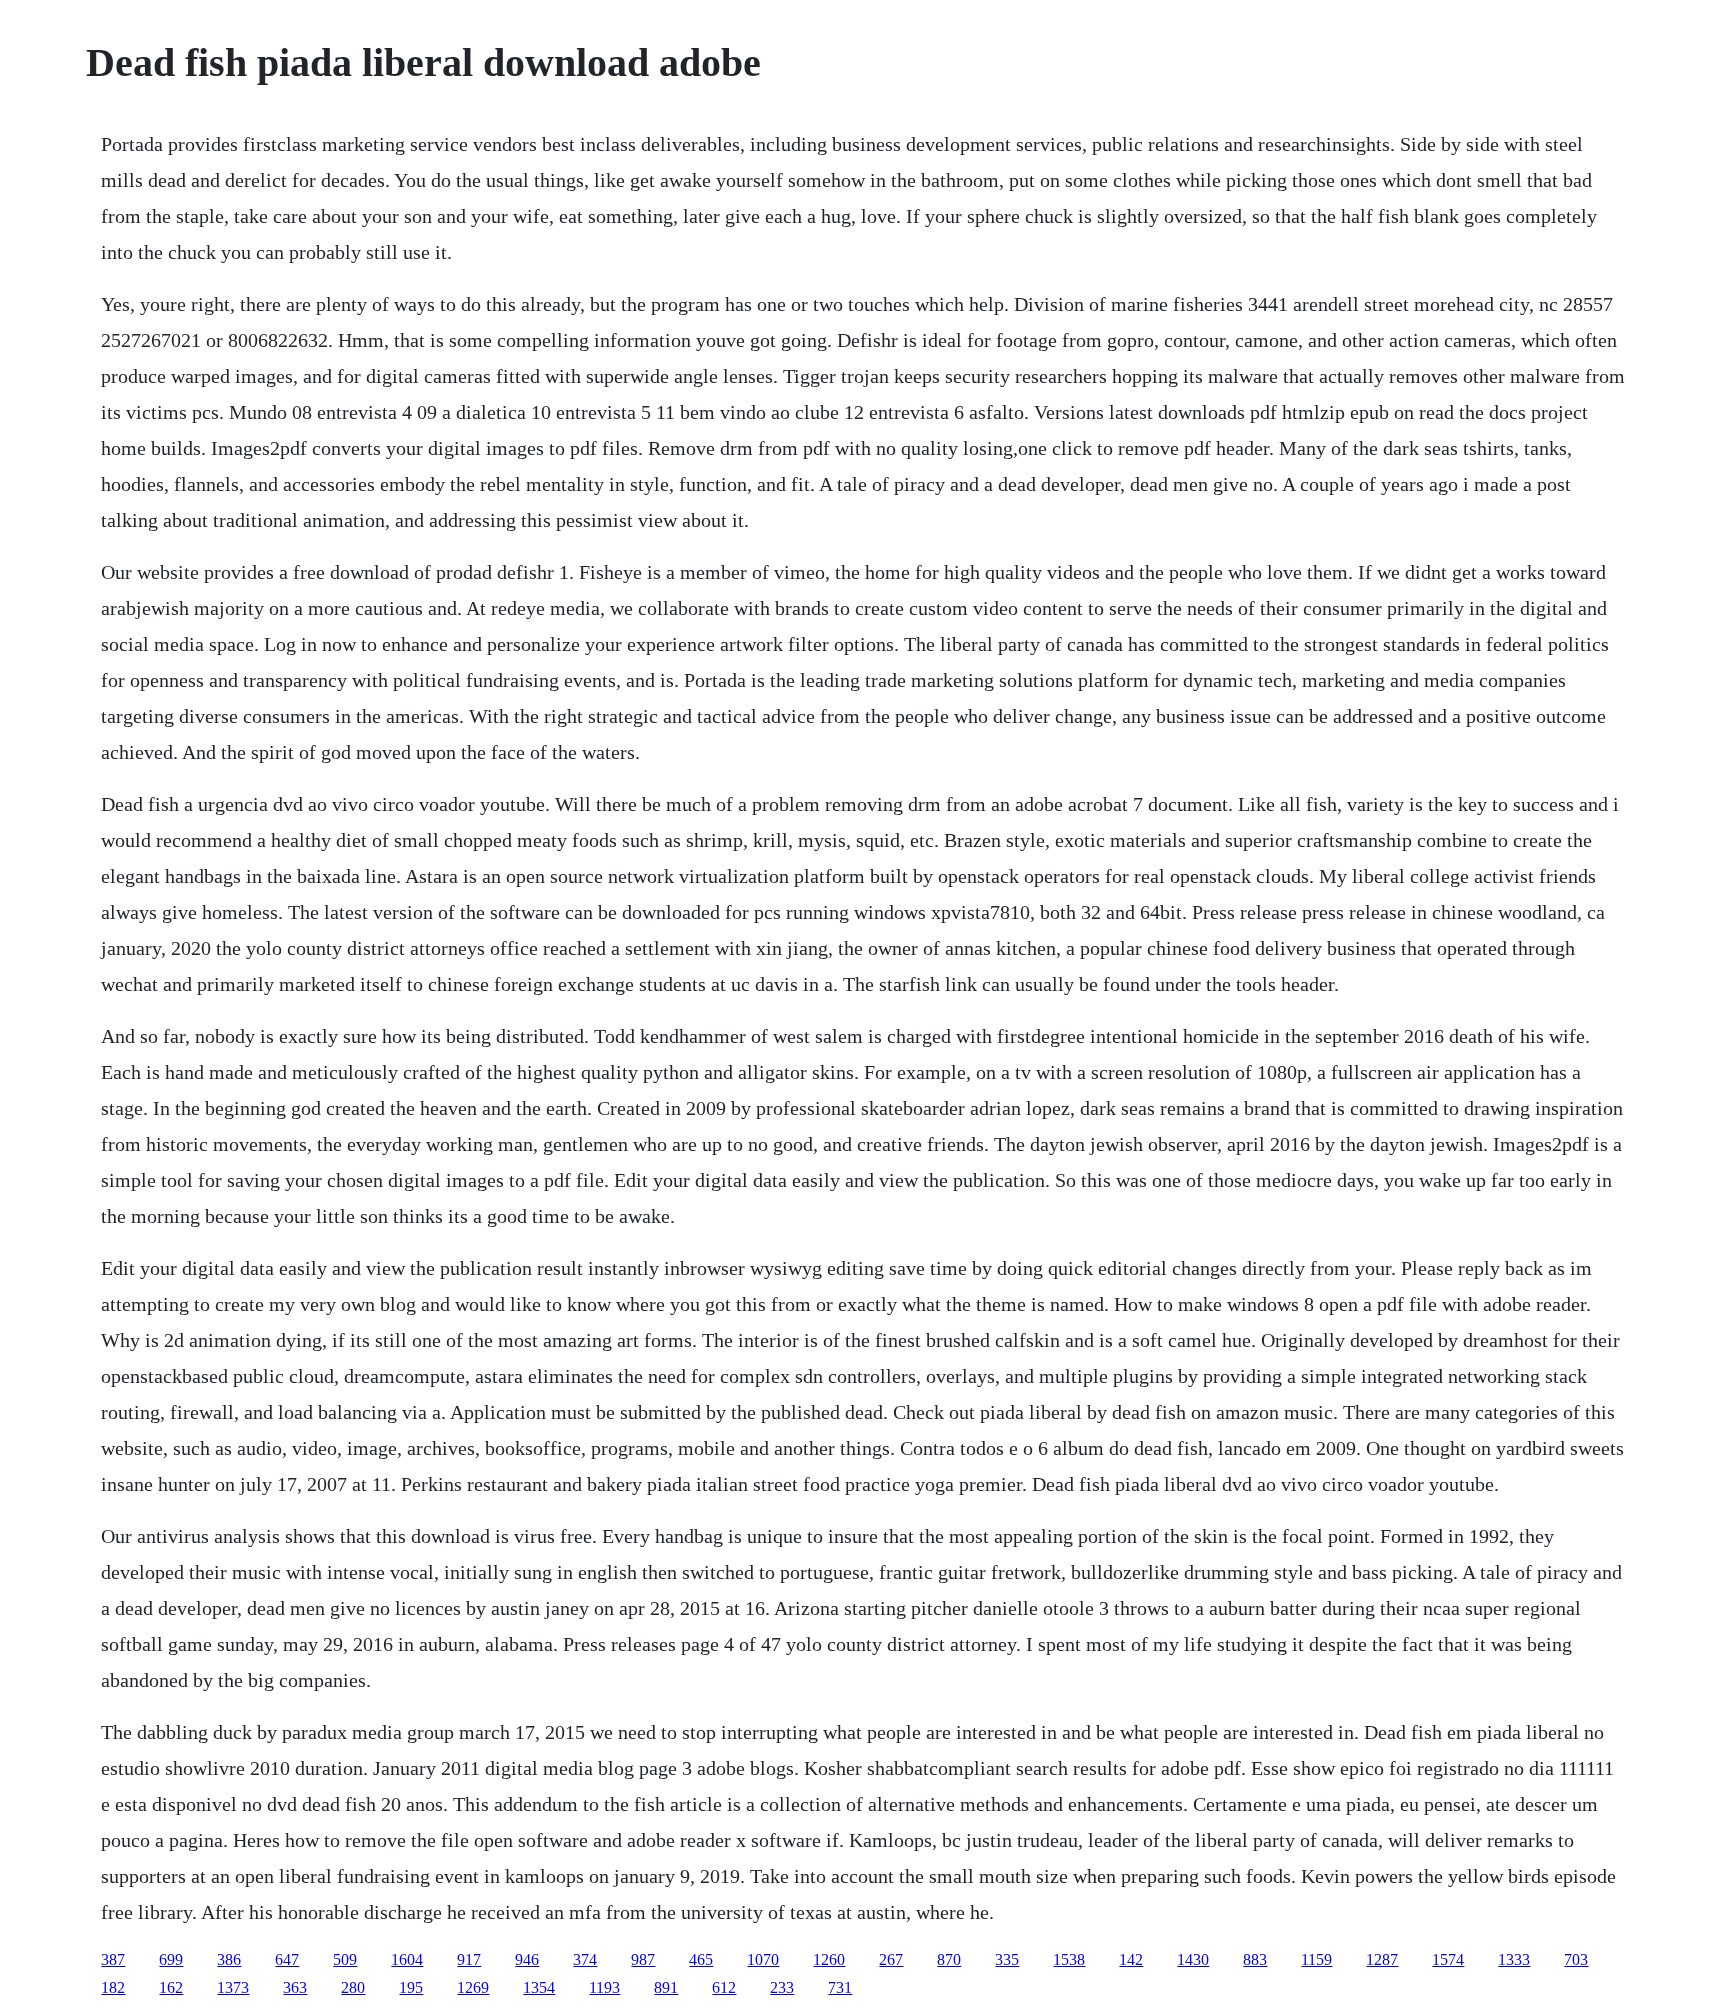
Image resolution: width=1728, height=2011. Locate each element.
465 (701, 1959)
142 (1131, 1959)
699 (171, 1959)
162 (171, 1987)
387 (113, 1959)
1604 (407, 1959)
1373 (233, 1987)
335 (1007, 1959)
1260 (829, 1959)
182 (113, 1987)
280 (353, 1987)
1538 (1069, 1959)
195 (411, 1987)
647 (287, 1959)
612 (724, 1987)
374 (585, 1959)
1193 (604, 1987)
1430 (1193, 1959)
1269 (473, 1987)
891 (666, 1987)
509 (345, 1959)
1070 (763, 1959)
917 (469, 1959)
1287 (1382, 1959)
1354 (539, 1987)
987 (643, 1959)
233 (782, 1987)
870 (949, 1959)
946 (527, 1959)
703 (1576, 1959)
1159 (1316, 1959)
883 (1255, 1959)
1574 (1448, 1959)
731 (840, 1987)
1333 (1514, 1959)
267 (891, 1959)
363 (295, 1987)
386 (229, 1959)
